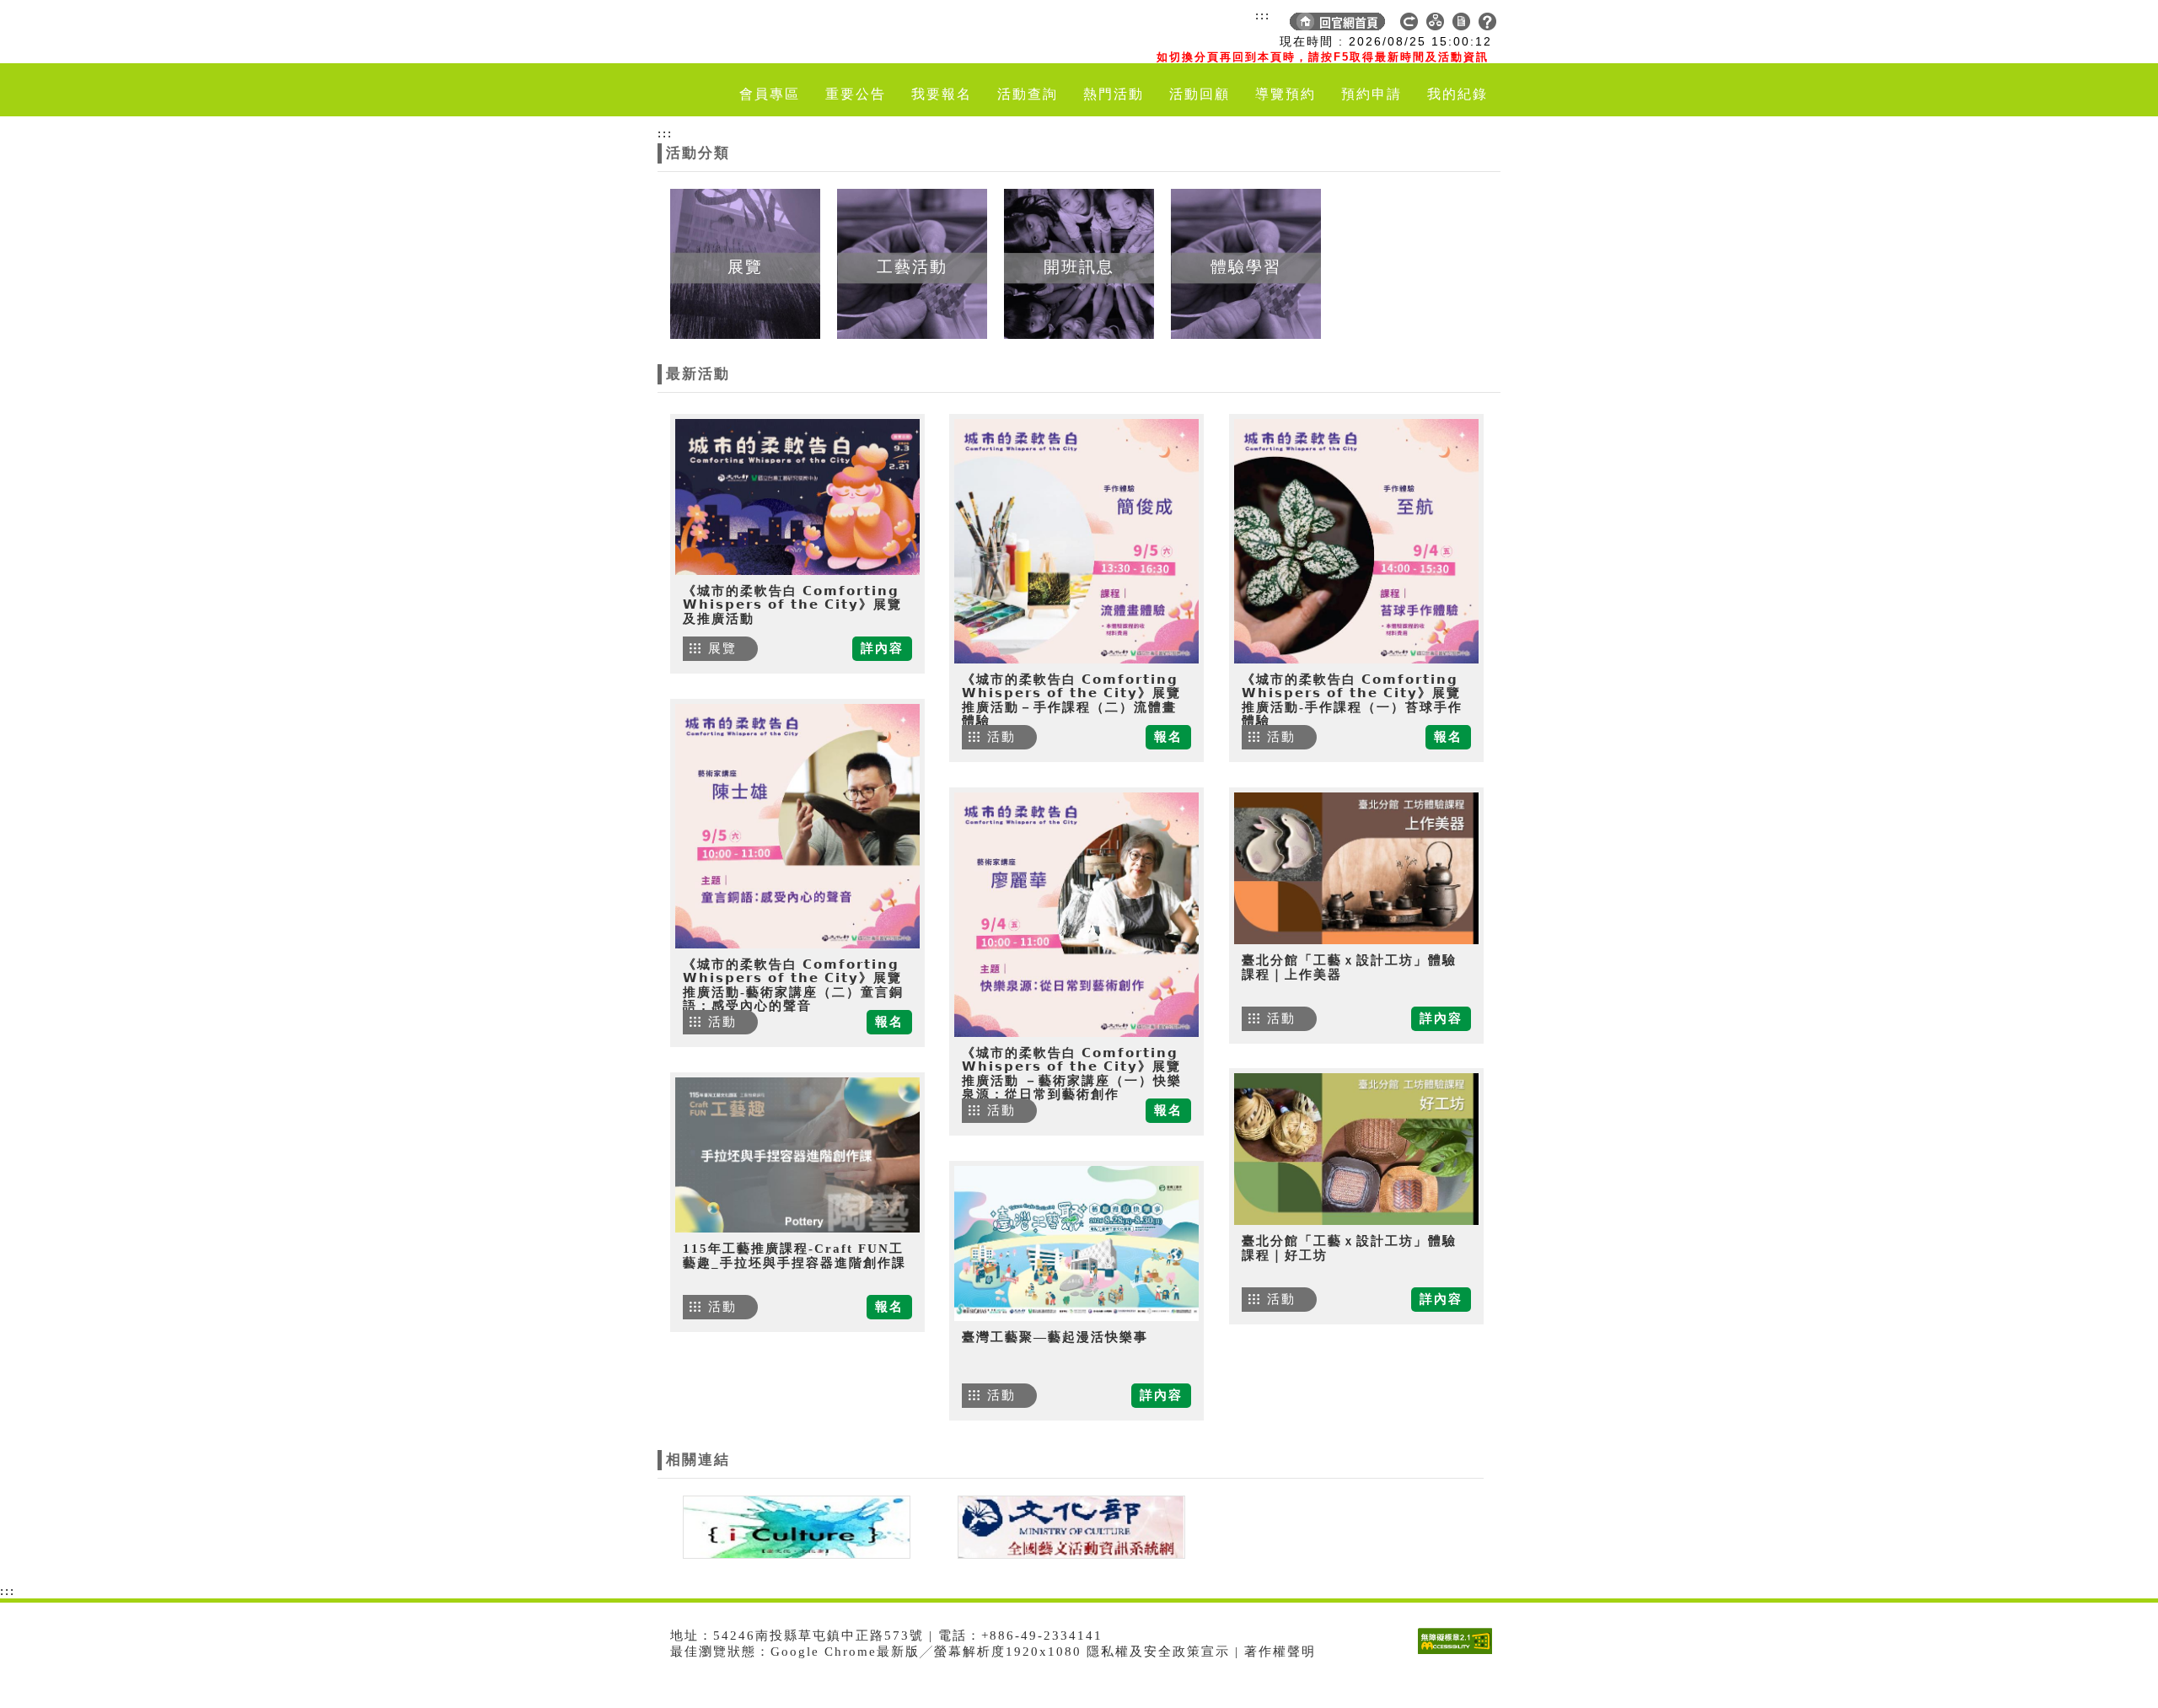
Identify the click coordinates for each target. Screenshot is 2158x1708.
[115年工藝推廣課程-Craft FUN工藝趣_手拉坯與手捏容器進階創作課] (797, 1155)
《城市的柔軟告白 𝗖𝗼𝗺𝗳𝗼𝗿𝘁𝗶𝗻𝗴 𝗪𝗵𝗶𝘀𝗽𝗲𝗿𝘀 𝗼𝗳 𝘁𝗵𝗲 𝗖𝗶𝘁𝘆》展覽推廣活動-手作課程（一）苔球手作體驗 (1352, 701)
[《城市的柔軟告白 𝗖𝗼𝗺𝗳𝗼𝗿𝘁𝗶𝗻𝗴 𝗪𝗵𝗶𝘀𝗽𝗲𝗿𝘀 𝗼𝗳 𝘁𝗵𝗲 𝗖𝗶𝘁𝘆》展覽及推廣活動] (797, 497)
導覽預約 (1286, 94)
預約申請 (1372, 94)
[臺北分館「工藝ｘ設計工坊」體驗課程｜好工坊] (1356, 1149)
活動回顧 (1200, 94)
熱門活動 (1114, 94)
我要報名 (942, 94)
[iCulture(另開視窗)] (795, 1526)
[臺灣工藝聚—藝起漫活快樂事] (1076, 1243)
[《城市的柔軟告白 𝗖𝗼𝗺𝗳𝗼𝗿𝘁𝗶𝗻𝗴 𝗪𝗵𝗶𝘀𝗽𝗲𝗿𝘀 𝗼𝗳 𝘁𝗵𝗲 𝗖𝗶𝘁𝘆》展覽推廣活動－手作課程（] (1076, 541)
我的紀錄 (1457, 94)
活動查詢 (1028, 94)
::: (1263, 15)
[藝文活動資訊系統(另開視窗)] (1067, 1526)
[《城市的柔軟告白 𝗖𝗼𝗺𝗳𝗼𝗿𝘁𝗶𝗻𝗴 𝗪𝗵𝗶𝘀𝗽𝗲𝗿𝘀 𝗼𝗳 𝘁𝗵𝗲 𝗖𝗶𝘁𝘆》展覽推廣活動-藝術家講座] (797, 826)
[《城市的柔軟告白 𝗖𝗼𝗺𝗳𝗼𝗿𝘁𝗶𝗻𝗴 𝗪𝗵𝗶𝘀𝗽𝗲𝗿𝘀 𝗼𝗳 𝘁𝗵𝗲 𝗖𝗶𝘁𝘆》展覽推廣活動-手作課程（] (1356, 541)
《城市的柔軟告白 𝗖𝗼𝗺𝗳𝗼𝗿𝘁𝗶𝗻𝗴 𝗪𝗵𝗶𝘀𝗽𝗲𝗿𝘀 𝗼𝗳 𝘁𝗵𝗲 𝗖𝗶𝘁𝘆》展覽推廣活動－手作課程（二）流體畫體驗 (1071, 701)
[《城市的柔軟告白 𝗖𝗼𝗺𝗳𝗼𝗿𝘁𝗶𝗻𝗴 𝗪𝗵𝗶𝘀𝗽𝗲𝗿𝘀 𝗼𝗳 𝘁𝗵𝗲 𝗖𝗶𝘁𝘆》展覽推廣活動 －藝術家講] (1076, 915)
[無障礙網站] (1459, 1654)
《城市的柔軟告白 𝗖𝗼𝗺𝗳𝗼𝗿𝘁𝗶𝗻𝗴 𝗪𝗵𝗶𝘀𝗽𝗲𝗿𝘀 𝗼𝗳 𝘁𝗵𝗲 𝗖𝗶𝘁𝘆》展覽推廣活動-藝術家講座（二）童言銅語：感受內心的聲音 (793, 986)
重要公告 (856, 94)
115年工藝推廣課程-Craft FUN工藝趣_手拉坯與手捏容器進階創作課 (794, 1256)
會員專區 (770, 94)
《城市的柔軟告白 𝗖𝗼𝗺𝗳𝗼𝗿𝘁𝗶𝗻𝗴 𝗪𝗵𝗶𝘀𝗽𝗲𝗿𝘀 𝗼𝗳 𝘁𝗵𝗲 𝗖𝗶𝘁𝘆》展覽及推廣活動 (792, 605)
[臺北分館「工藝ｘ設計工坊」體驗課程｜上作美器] (1356, 868)
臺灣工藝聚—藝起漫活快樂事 (1055, 1337)
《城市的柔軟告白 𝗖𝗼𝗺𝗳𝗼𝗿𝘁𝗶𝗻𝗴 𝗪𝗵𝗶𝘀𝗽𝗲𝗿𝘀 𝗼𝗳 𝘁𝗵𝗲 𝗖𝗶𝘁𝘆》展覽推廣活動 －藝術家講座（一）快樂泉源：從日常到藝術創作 (1072, 1074)
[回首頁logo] (754, 32)
